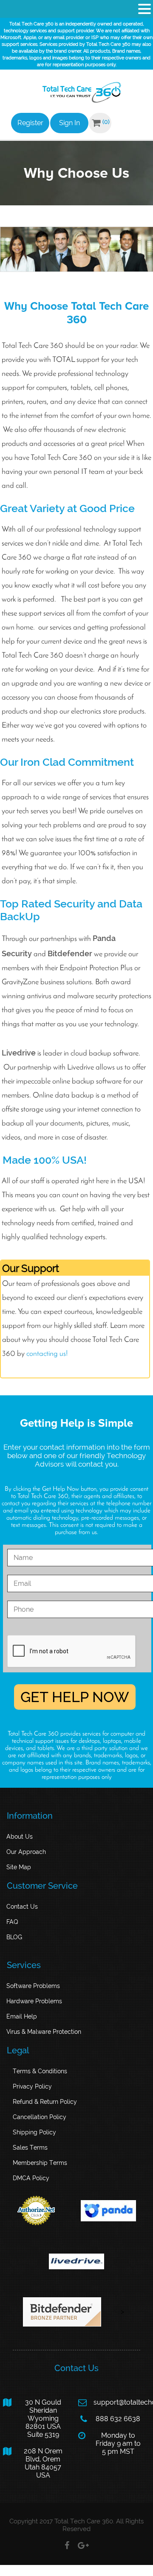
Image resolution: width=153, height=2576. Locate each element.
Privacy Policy (32, 2086)
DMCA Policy (31, 2178)
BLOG (14, 1937)
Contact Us (22, 1907)
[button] (144, 9)
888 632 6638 (110, 2419)
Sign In (69, 123)
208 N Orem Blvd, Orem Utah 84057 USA (33, 2463)
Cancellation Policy (40, 2117)
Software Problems (33, 1986)
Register (30, 123)
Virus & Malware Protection (44, 2032)
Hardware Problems (34, 2001)
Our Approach (26, 1852)
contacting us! (47, 1354)
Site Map (19, 1867)
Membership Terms (40, 2163)
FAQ (12, 1922)
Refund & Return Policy (45, 2102)
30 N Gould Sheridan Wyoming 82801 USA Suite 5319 (32, 2418)
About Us (20, 1837)
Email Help (22, 2016)
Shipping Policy (34, 2132)
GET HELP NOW (75, 1697)
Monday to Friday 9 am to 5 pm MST (109, 2443)
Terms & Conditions (40, 2071)
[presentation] (72, 1652)
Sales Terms (30, 2148)
